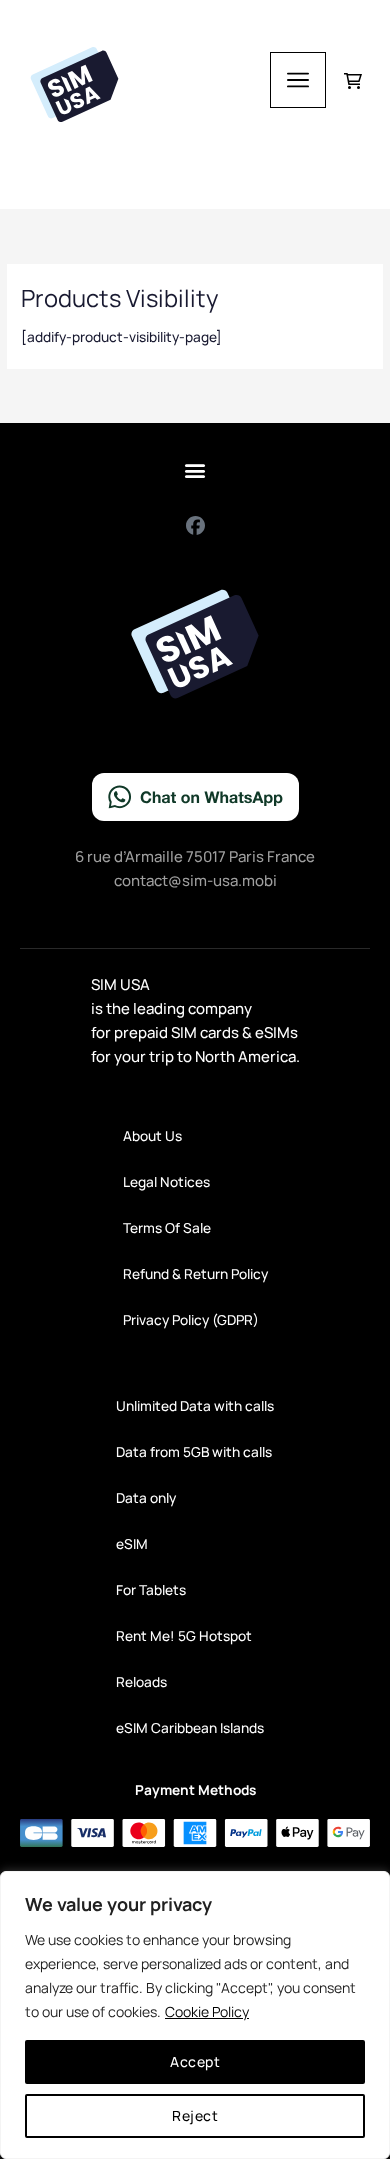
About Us (152, 1135)
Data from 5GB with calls (194, 1451)
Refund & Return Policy (195, 1273)
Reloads (141, 1681)
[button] (195, 469)
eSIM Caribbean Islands (190, 1727)
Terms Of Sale (167, 1227)
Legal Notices (166, 1181)
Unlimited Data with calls (195, 1405)
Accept (195, 2061)
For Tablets (151, 1589)
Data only (146, 1497)
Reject (195, 2115)
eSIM (132, 1543)
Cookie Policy (207, 2011)
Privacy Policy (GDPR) (191, 1319)
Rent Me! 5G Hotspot (184, 1635)
